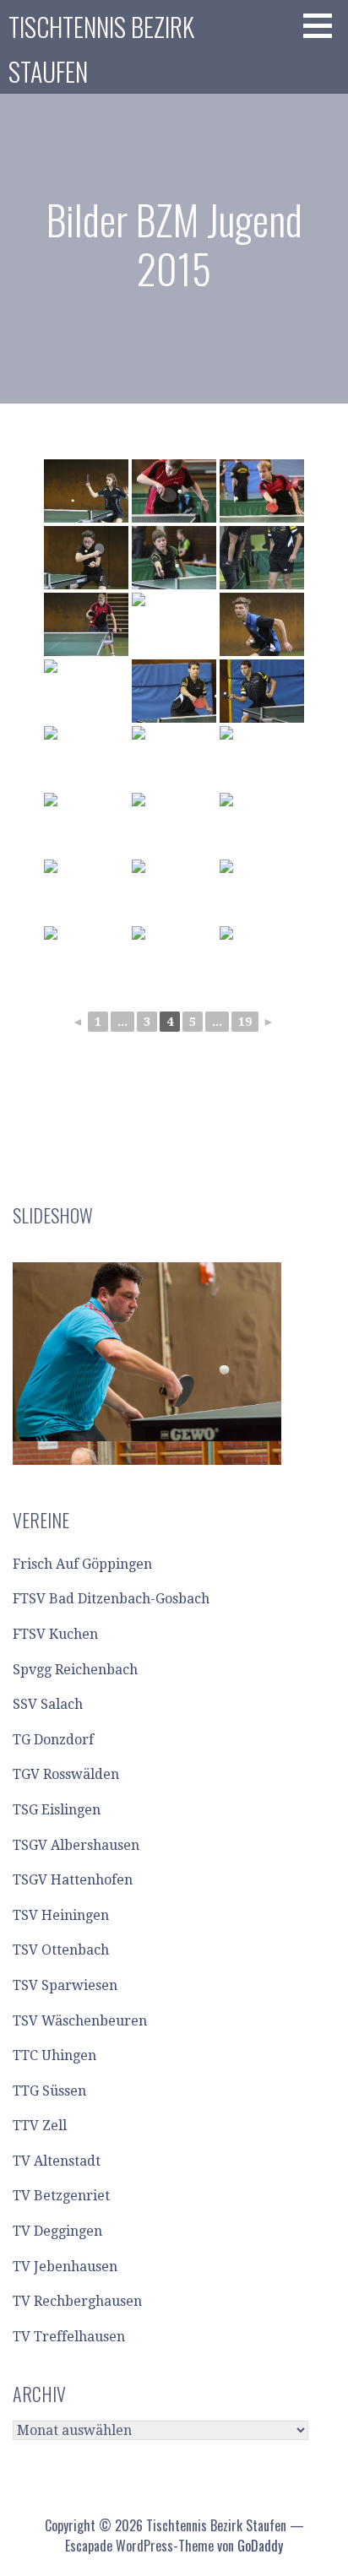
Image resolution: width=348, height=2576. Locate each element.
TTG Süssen (49, 2091)
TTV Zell (40, 2126)
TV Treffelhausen (69, 2337)
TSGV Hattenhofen (73, 1880)
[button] (324, 25)
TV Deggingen (57, 2231)
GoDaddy (260, 2546)
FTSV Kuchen (55, 1634)
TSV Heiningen (61, 1915)
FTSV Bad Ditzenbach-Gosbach (111, 1599)
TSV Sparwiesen (65, 1985)
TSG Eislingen (57, 1810)
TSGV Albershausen (76, 1845)
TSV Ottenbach (61, 1950)
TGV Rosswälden (66, 1774)
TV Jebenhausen (65, 2267)
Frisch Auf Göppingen (82, 1564)
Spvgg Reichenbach (75, 1670)
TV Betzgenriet (61, 2196)
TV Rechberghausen (77, 2301)
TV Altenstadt (57, 2161)
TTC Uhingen (54, 2055)
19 (245, 1022)
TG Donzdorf (53, 1740)
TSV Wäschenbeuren (80, 2021)
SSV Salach (48, 1704)
